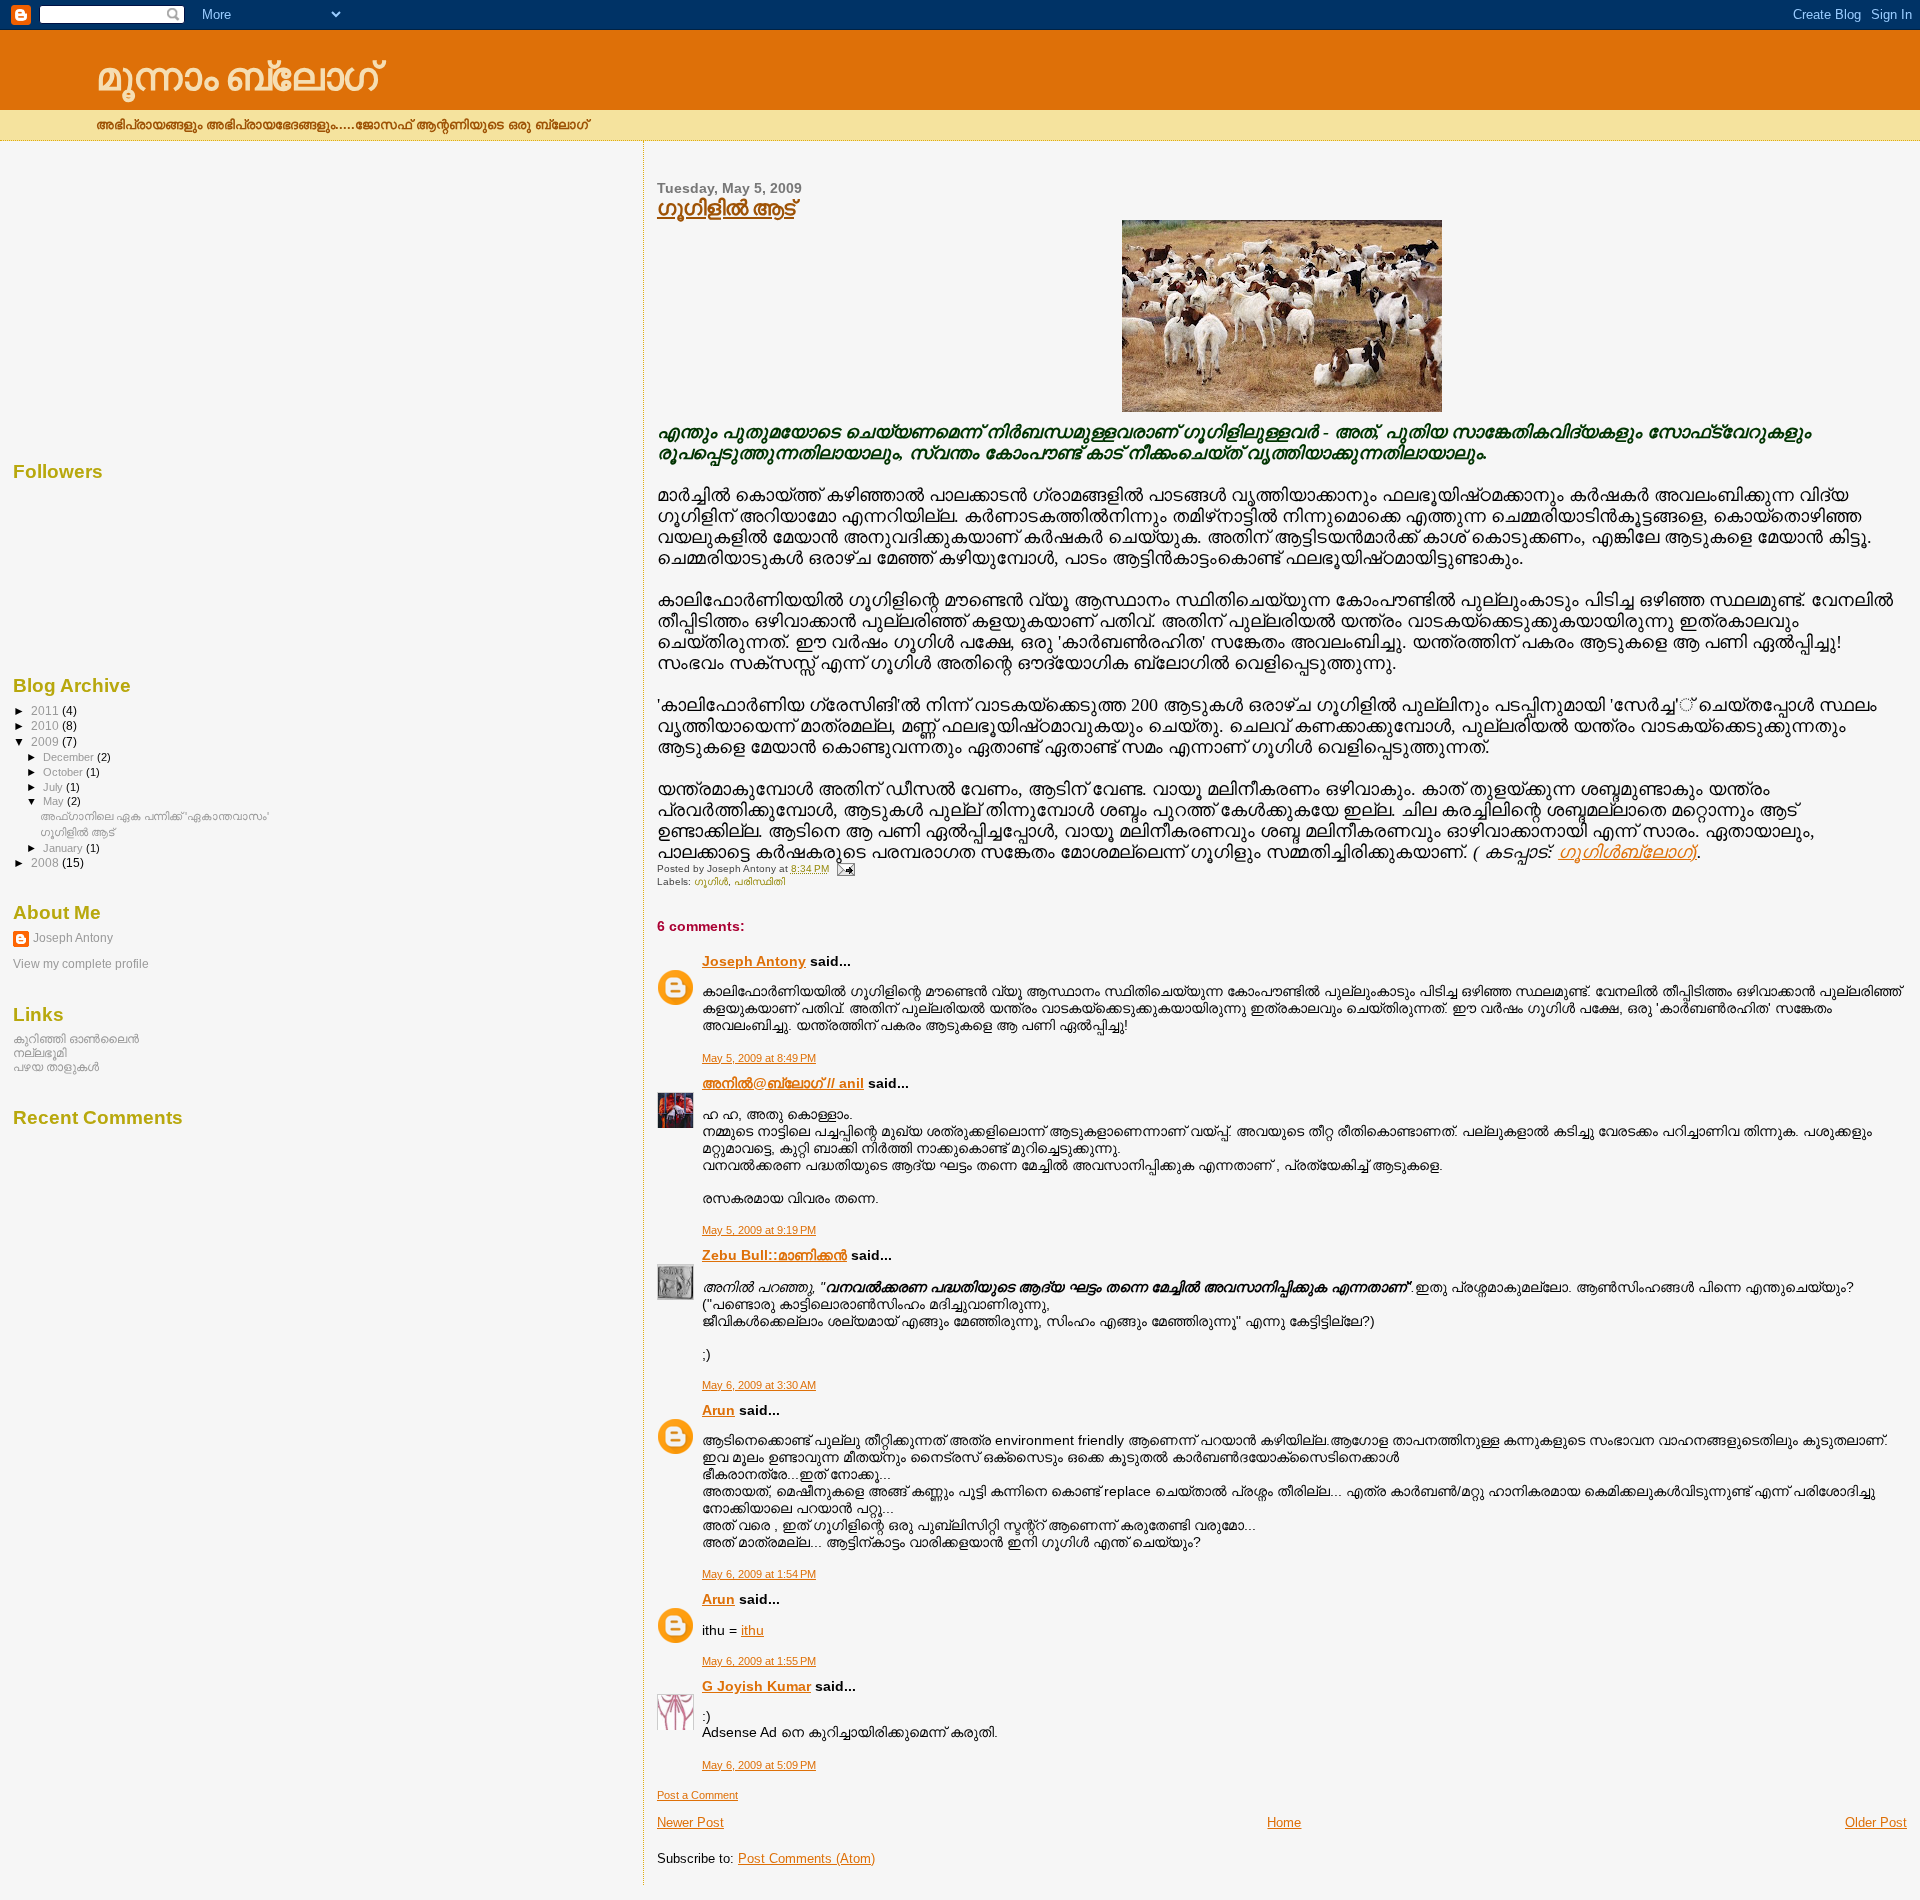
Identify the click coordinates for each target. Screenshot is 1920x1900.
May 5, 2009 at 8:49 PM (759, 1058)
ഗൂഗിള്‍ (711, 881)
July (54, 787)
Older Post (1876, 1822)
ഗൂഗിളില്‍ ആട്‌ (725, 207)
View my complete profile (81, 964)
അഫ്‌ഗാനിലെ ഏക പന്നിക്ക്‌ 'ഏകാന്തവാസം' (154, 816)
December (70, 757)
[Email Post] (843, 868)
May (55, 801)
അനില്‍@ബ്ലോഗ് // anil (783, 1083)
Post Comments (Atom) (806, 1858)
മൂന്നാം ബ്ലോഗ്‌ (235, 76)
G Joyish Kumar (756, 1686)
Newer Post (690, 1822)
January (64, 848)
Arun (718, 1410)
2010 (46, 725)
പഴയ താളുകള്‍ (56, 1066)
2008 (46, 862)
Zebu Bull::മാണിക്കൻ (774, 1255)
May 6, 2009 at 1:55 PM (759, 1661)
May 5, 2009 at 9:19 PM (759, 1230)
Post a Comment (697, 1795)
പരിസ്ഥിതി (759, 881)
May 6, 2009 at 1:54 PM (759, 1574)
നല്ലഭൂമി (40, 1052)
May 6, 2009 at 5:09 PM (759, 1765)
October (64, 772)
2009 (46, 741)
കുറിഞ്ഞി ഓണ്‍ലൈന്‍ (76, 1038)
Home (1284, 1822)
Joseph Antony (754, 961)
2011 (46, 710)
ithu (752, 1630)
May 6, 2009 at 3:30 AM (759, 1385)
